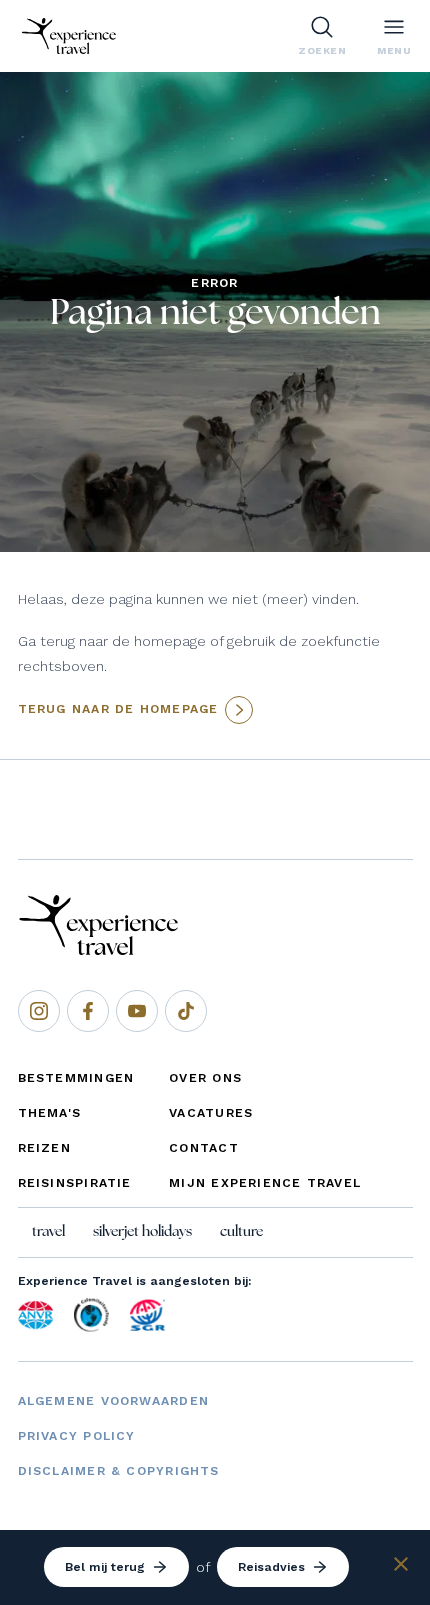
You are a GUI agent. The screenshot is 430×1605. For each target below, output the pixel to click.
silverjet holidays (142, 1232)
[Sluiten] (401, 1567)
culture (241, 1232)
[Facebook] (88, 1011)
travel (48, 1232)
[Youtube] (137, 1011)
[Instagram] (39, 1011)
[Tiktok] (186, 1011)
